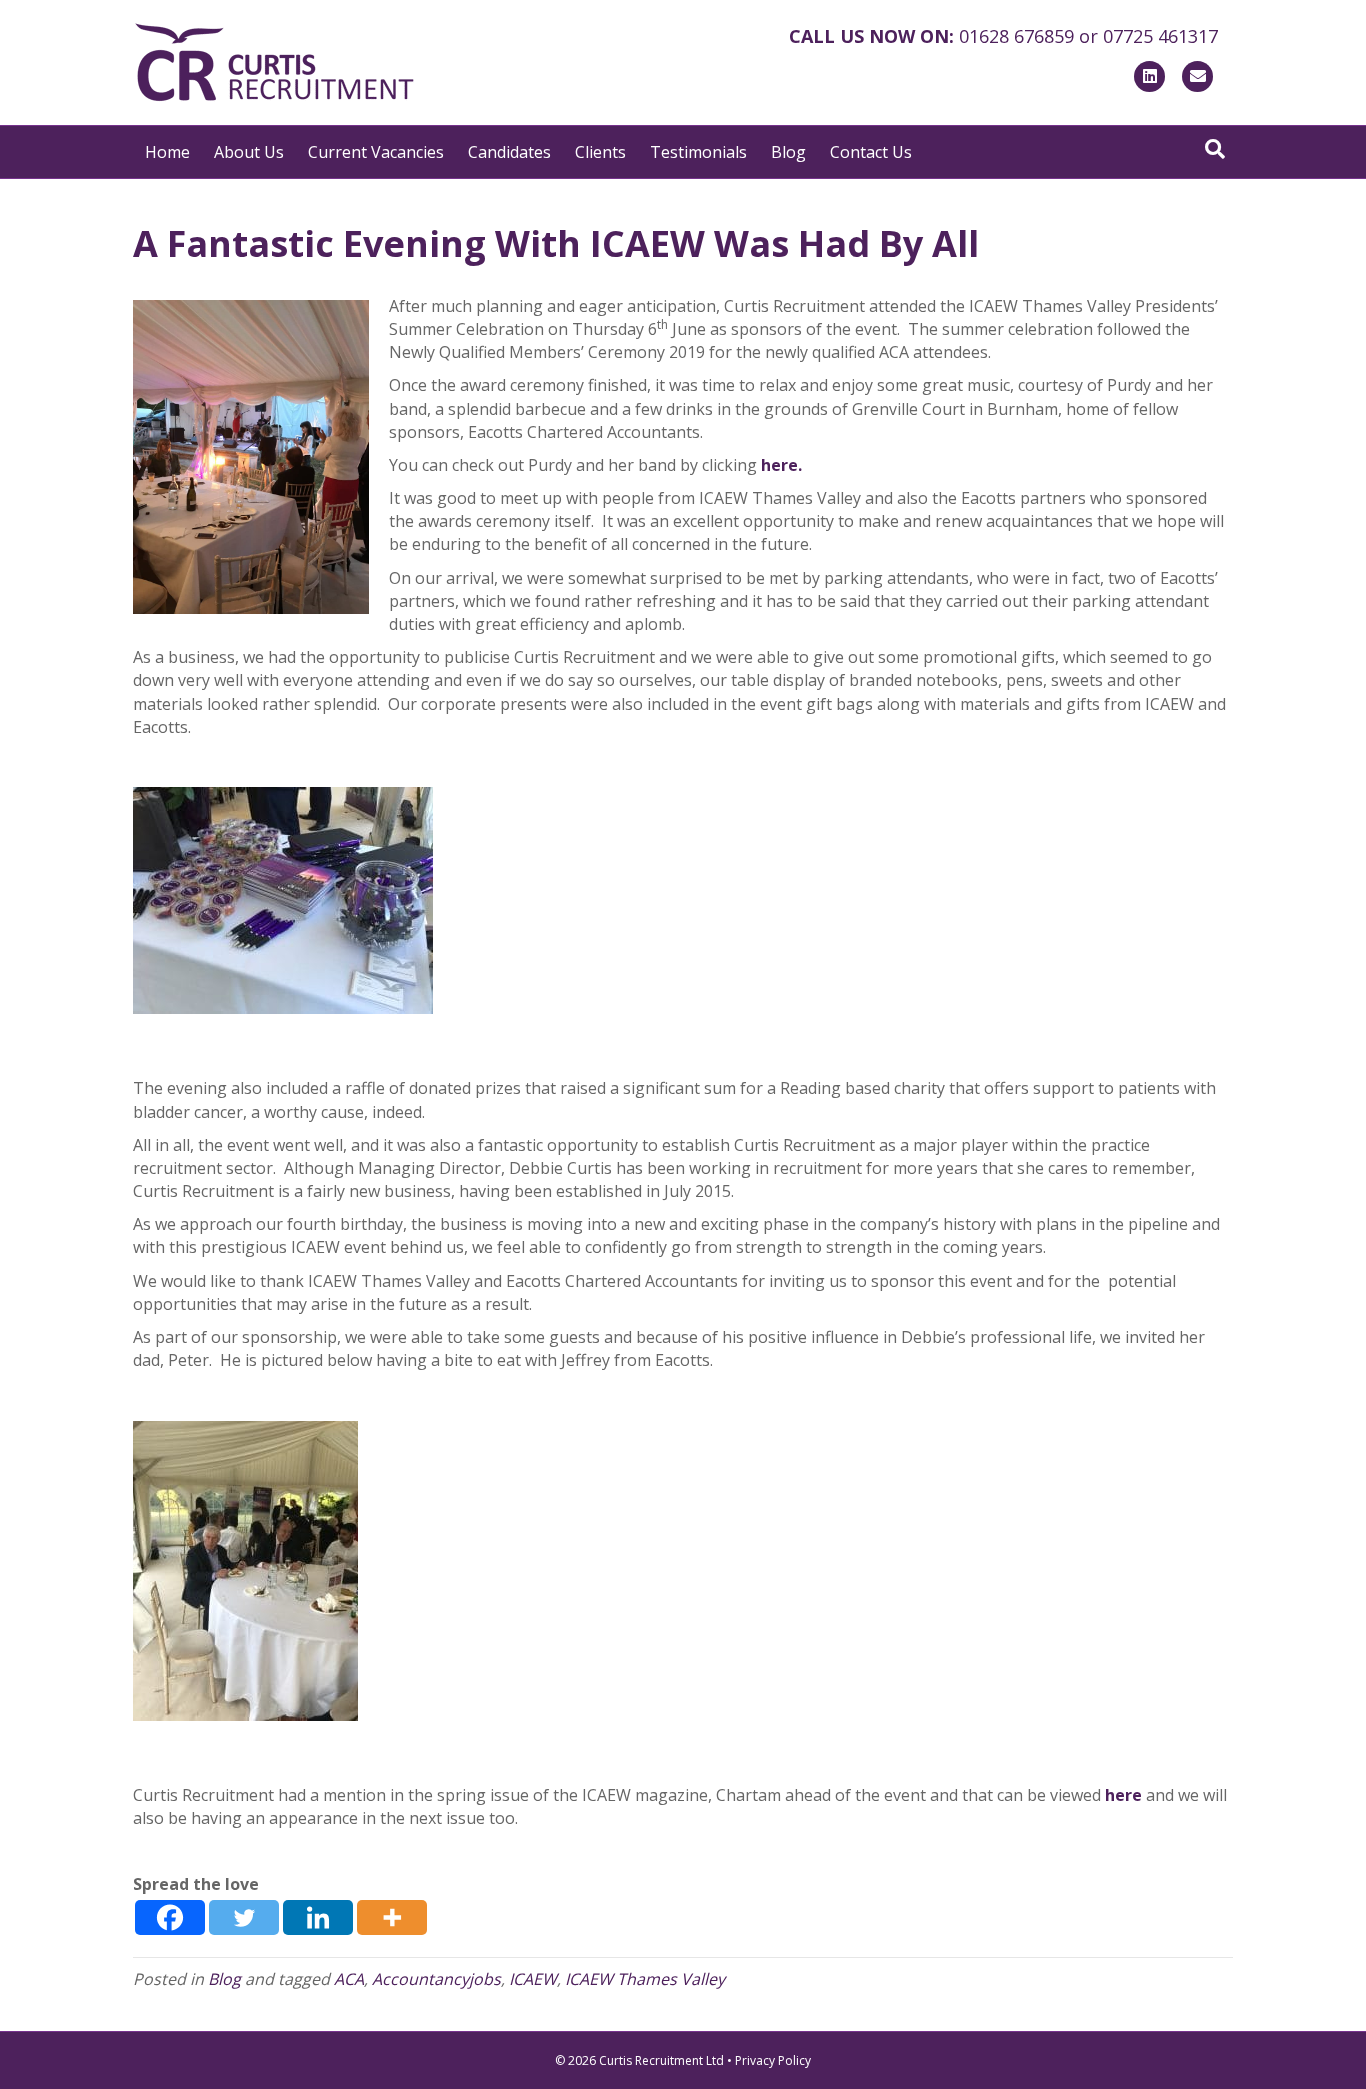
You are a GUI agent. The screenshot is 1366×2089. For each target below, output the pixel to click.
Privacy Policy (773, 2060)
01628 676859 (1016, 36)
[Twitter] (244, 1917)
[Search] (1215, 149)
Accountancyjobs (436, 1979)
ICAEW (533, 1979)
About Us (249, 152)
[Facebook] (170, 1917)
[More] (392, 1917)
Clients (600, 152)
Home (167, 152)
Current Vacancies (376, 152)
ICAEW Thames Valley (645, 1979)
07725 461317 (1160, 36)
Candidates (509, 152)
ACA (349, 1979)
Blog (788, 152)
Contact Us (871, 152)
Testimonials (698, 152)
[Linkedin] (318, 1917)
